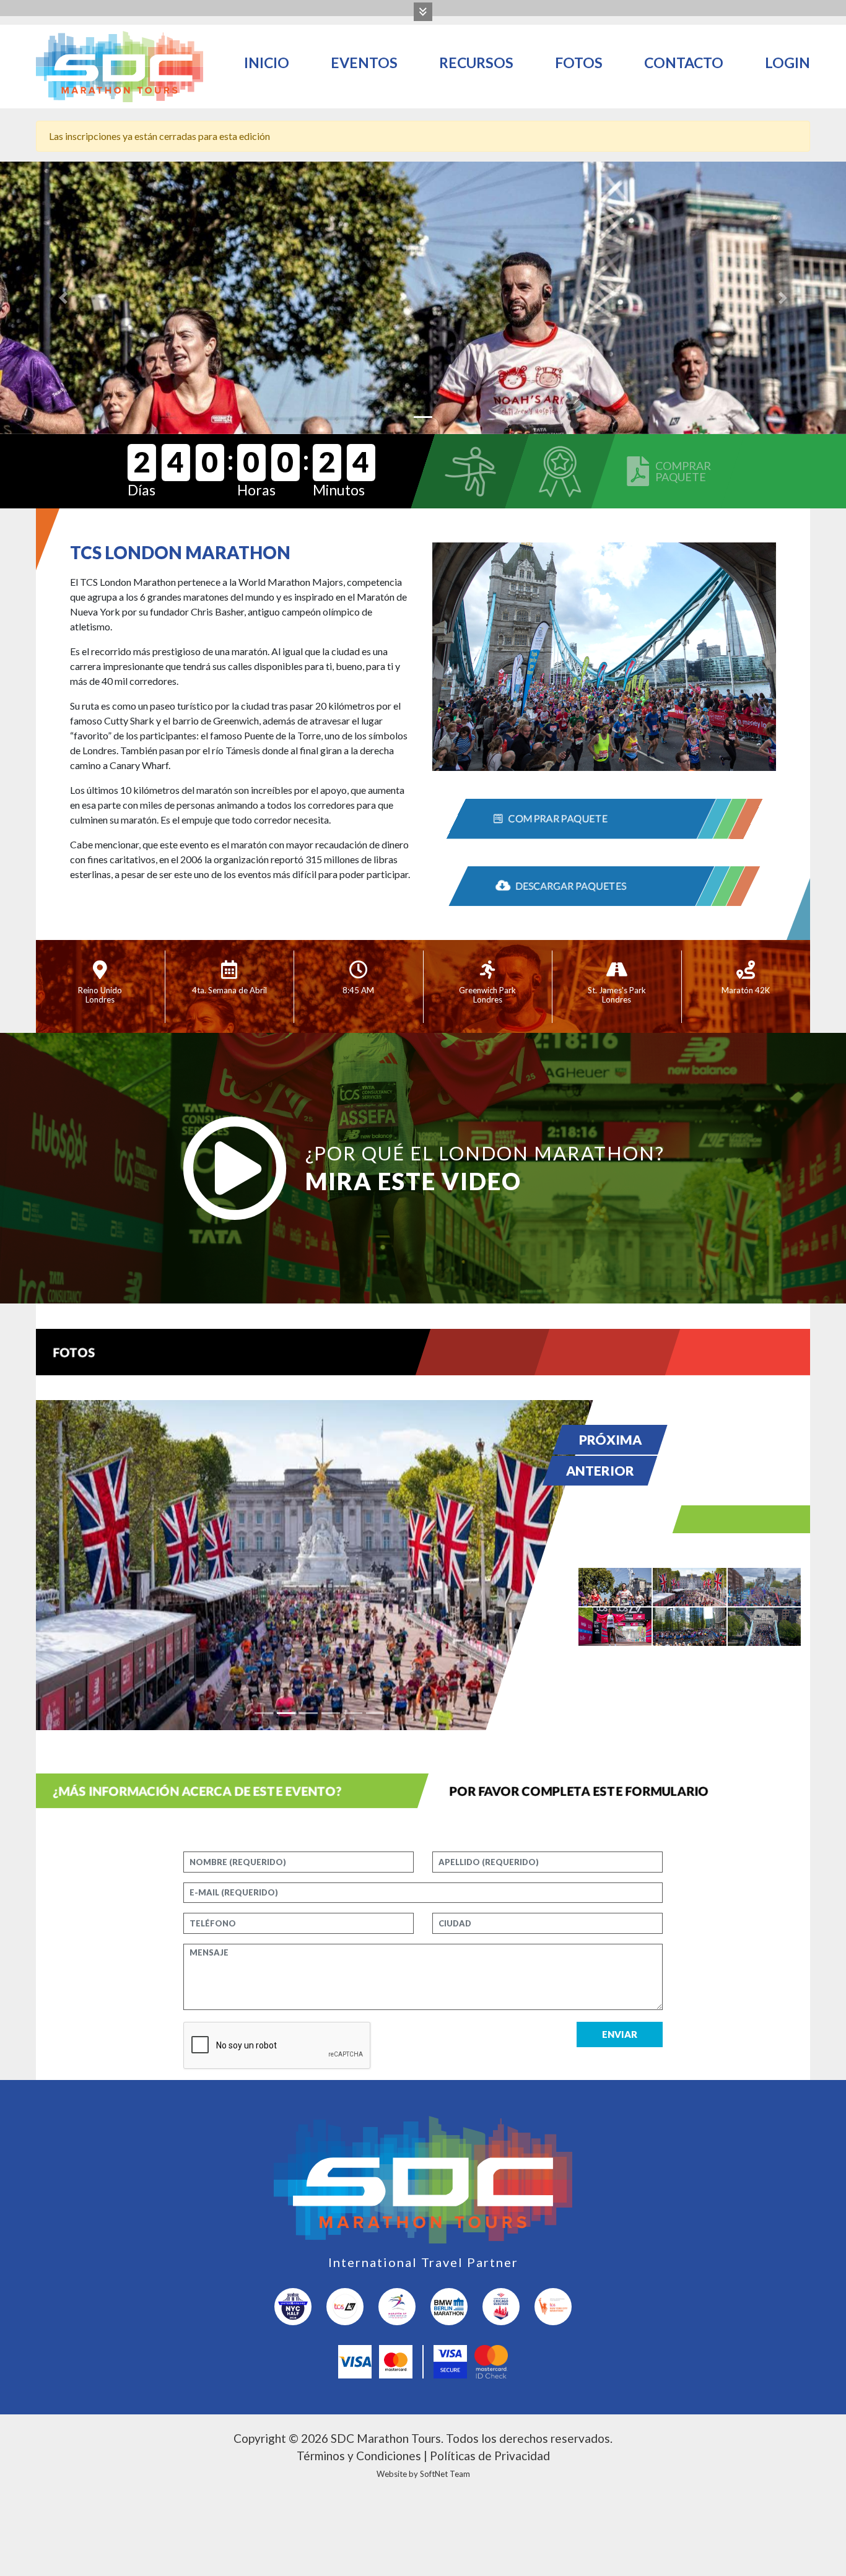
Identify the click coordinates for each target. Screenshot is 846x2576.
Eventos (364, 63)
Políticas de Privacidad (490, 2456)
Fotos (579, 63)
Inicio (267, 63)
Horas (256, 490)
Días (142, 490)
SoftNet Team (445, 2474)
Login (787, 63)
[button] (63, 298)
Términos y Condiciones (359, 2456)
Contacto (684, 63)
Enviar (620, 2034)
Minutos (339, 490)
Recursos (476, 63)
